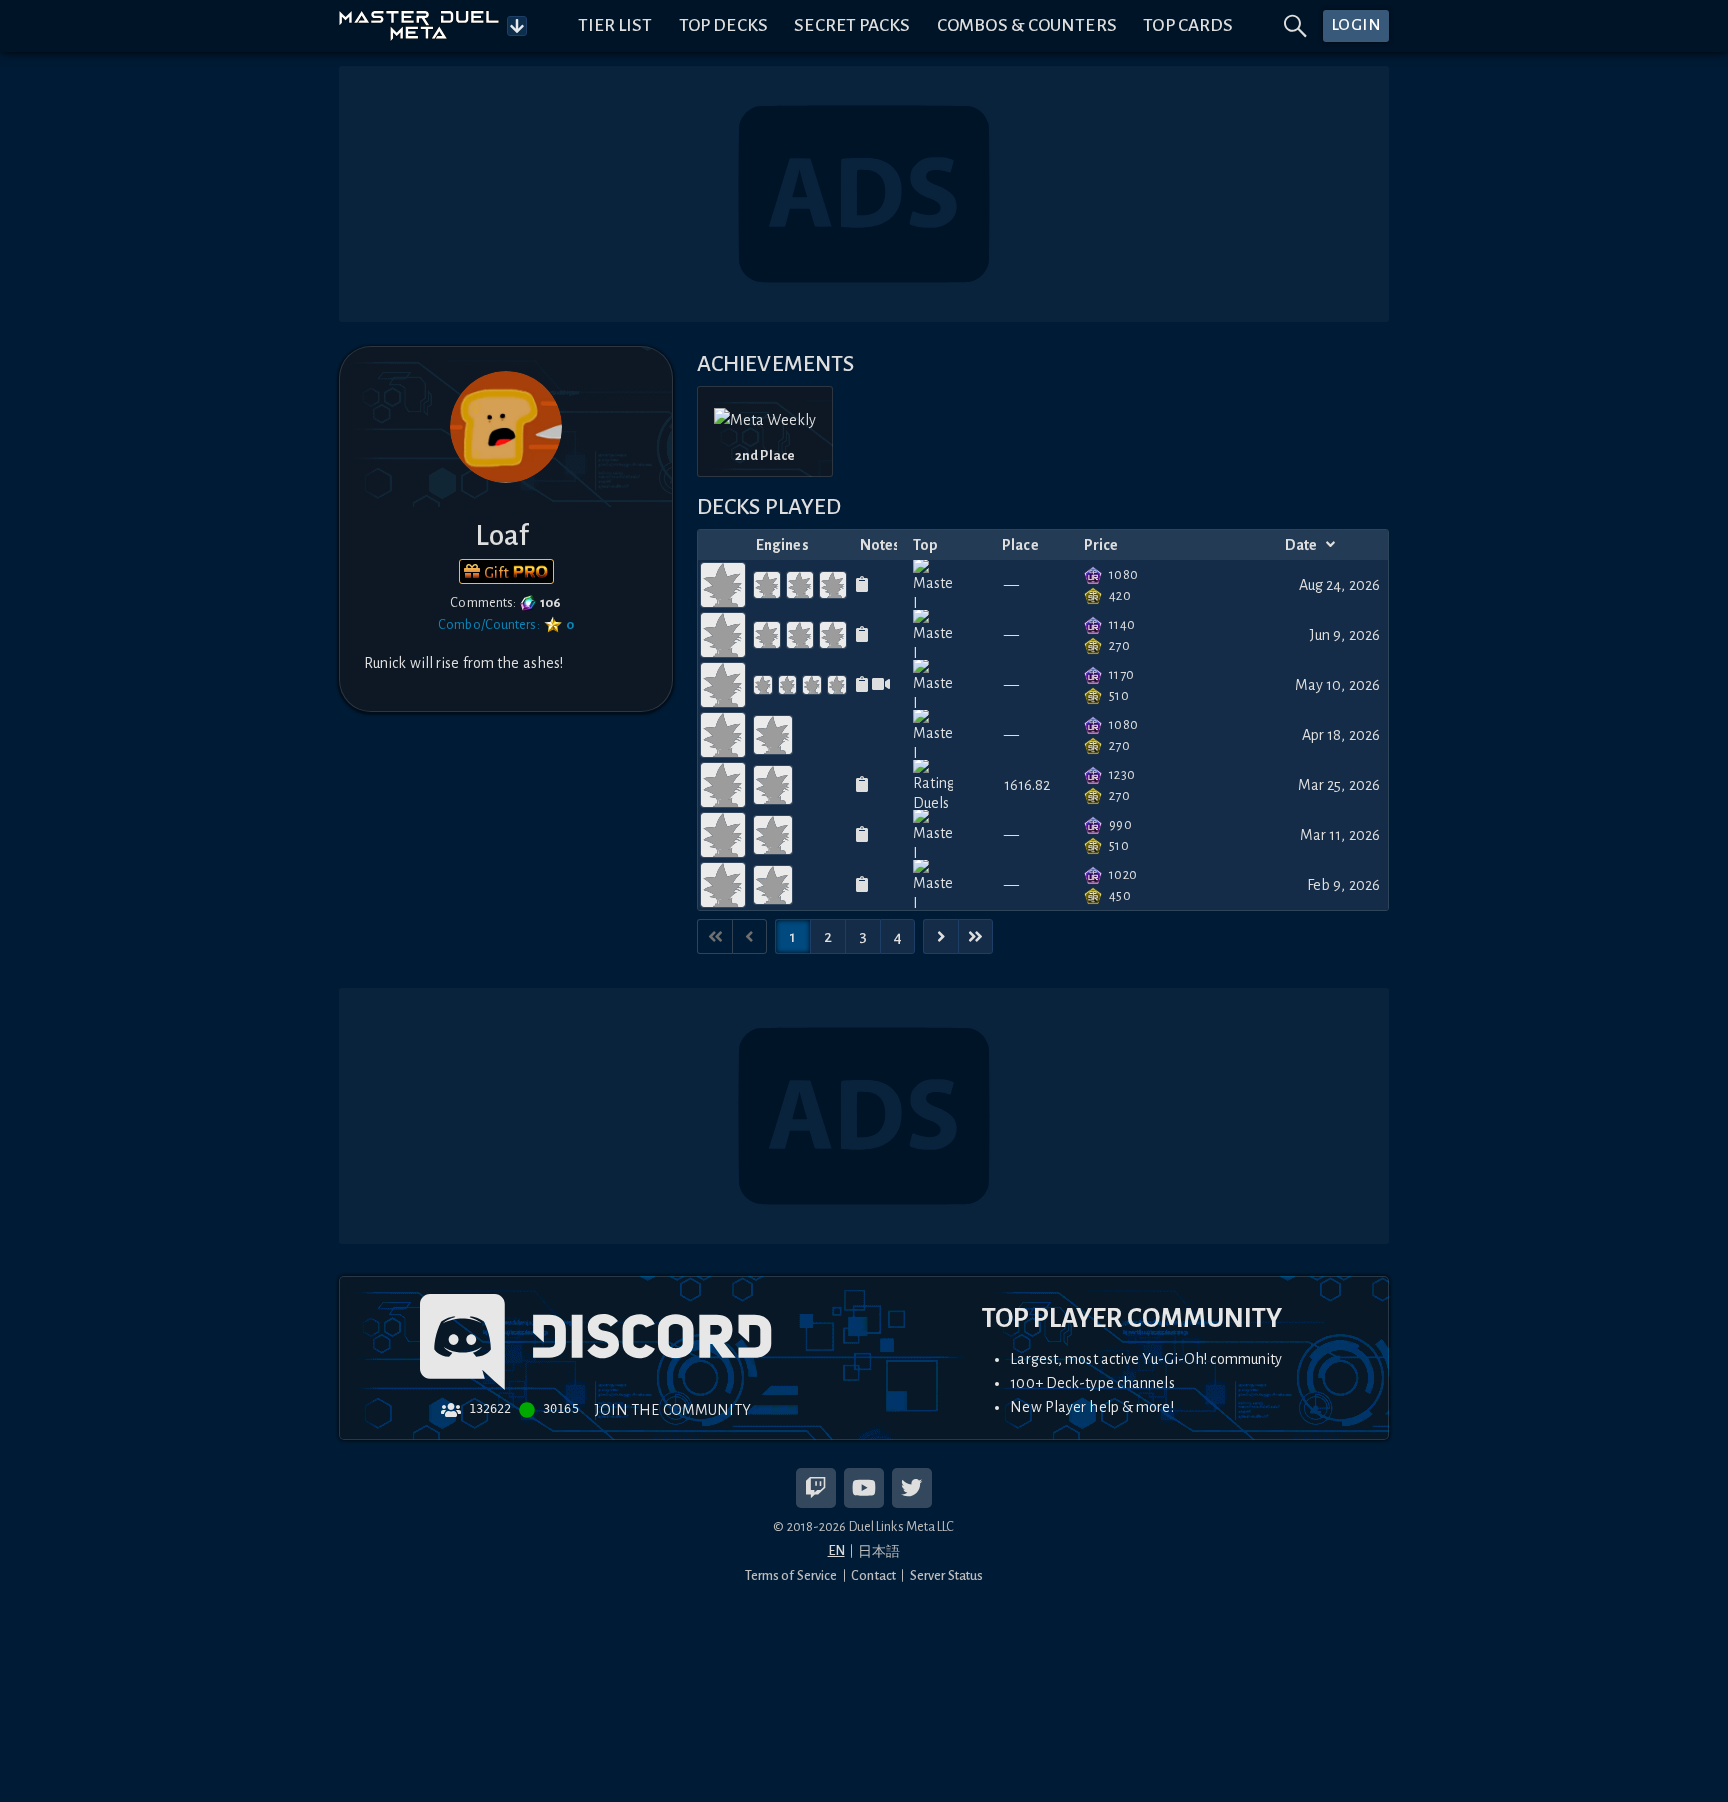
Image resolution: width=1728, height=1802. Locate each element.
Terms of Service (791, 1575)
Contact (873, 1575)
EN (836, 1550)
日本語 (879, 1551)
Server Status (946, 1575)
